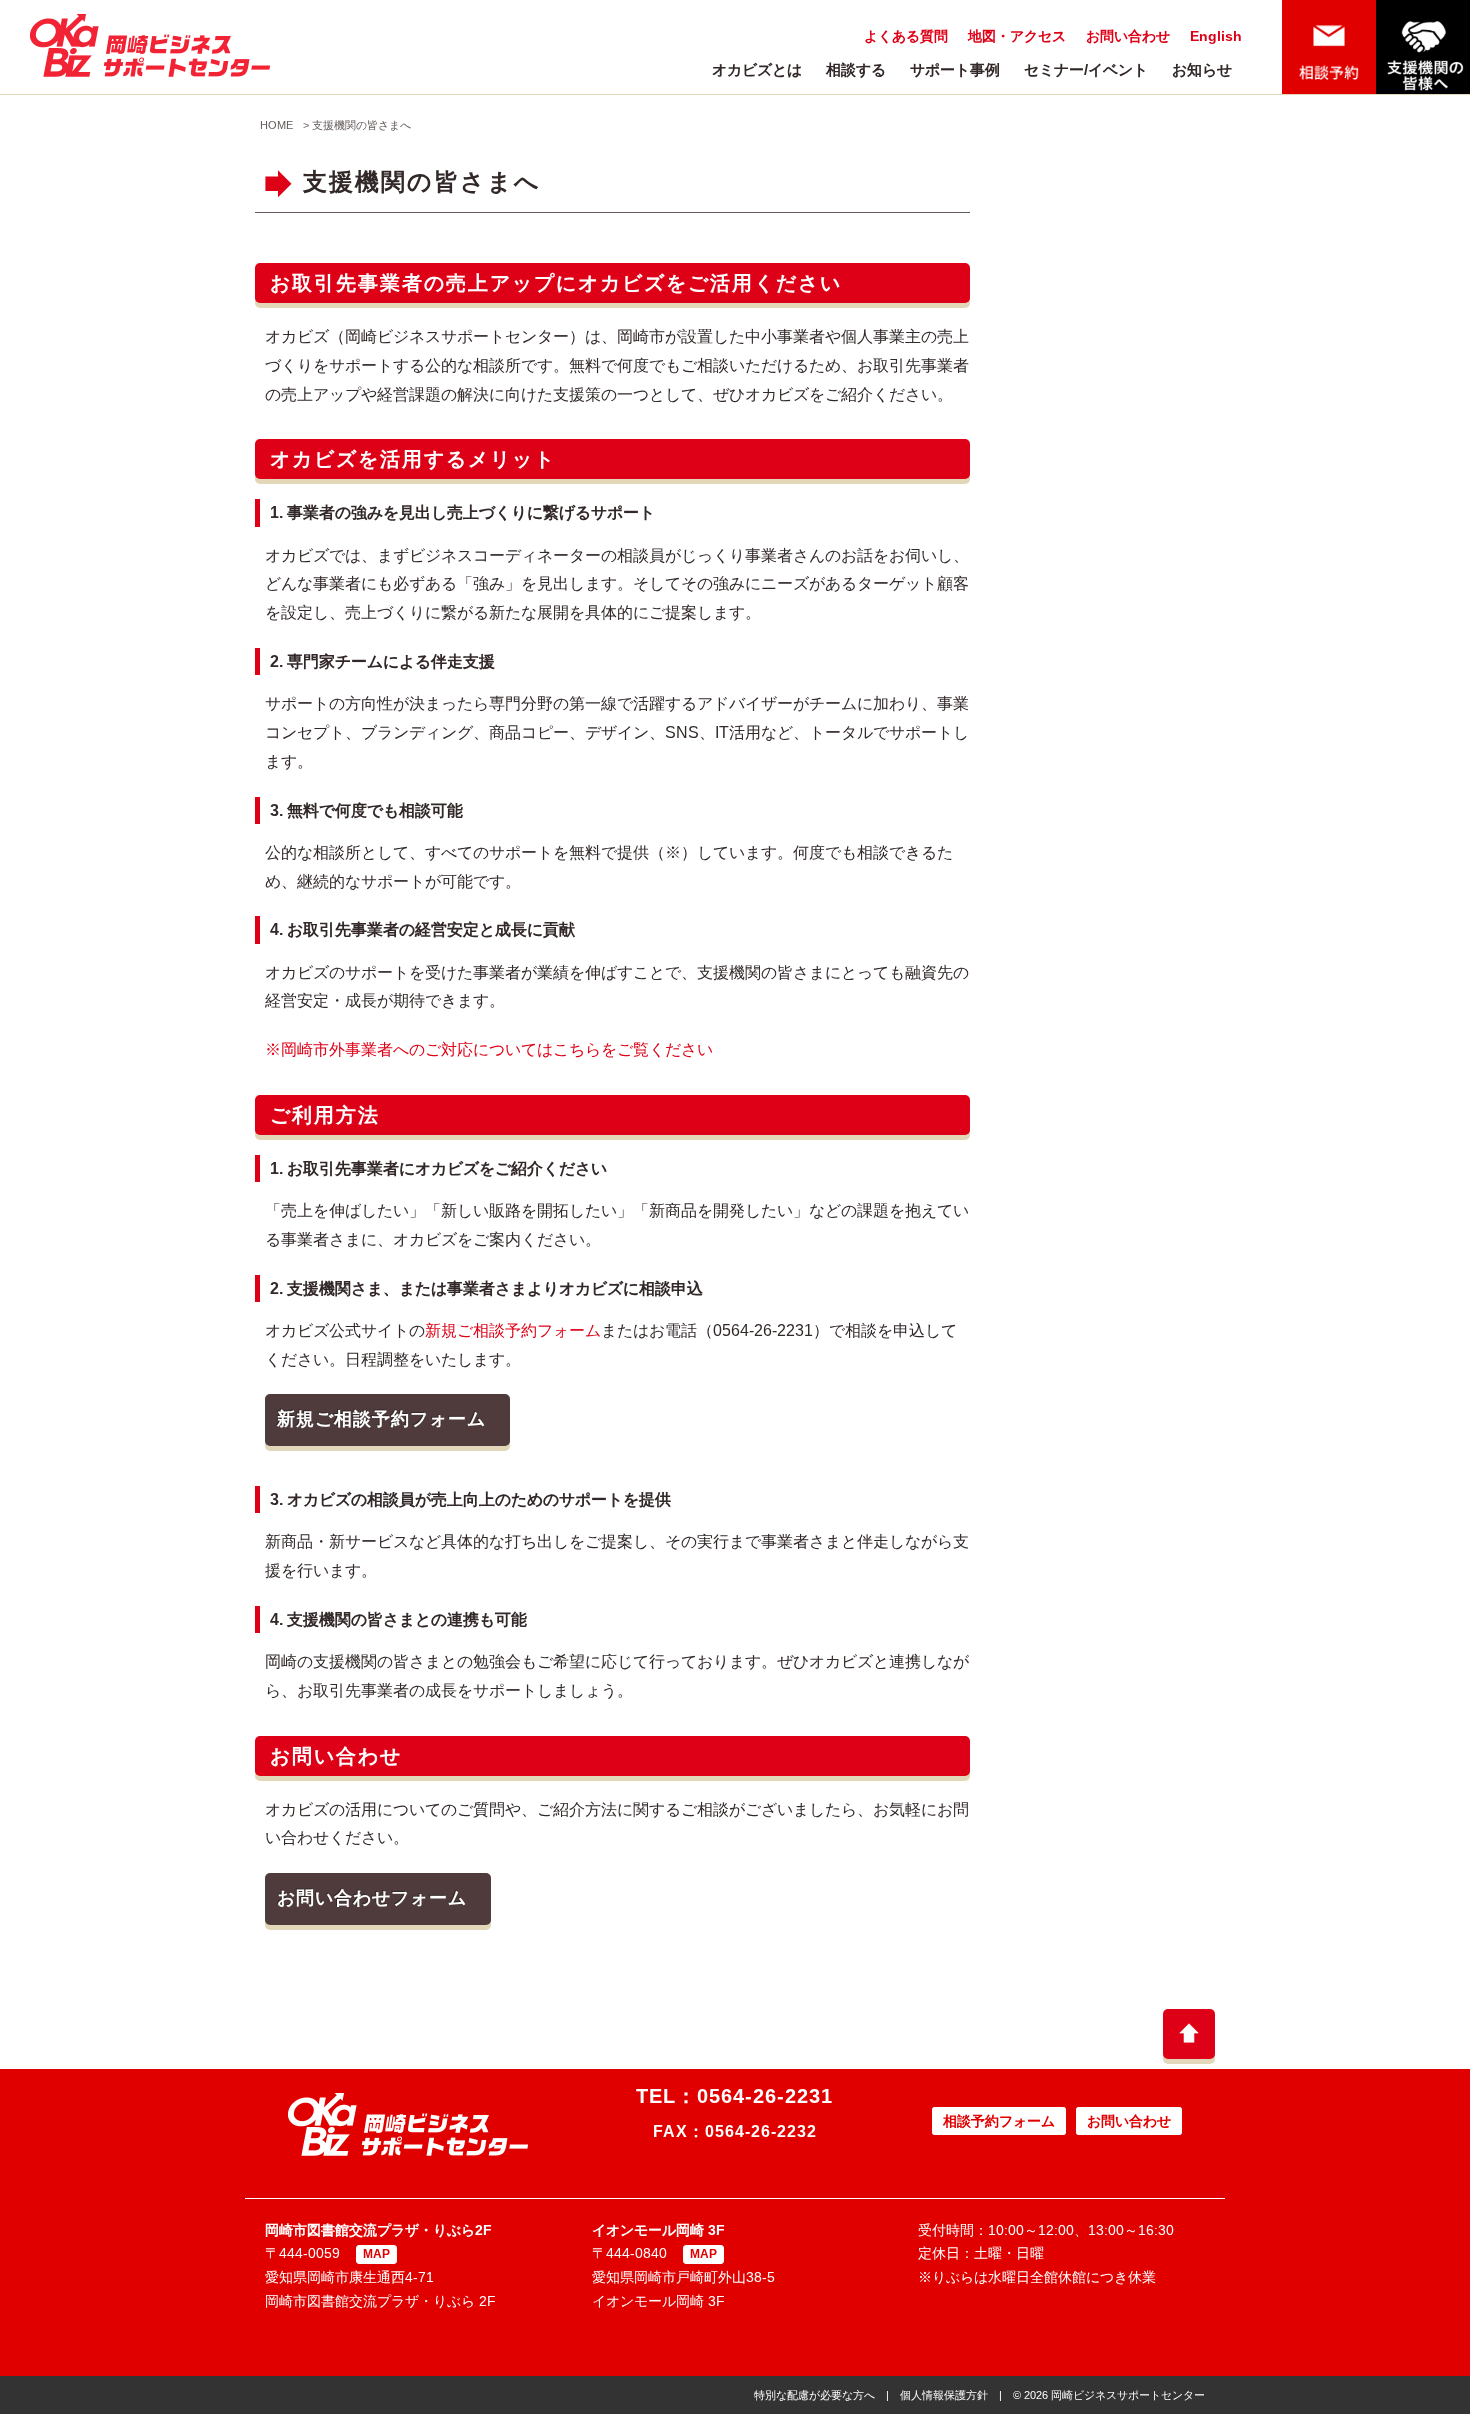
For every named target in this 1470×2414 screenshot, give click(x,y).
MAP (376, 2254)
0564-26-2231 (765, 2096)
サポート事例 (955, 69)
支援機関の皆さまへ (361, 125)
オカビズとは (757, 69)
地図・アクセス (1017, 36)
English (1216, 36)
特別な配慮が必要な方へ (814, 2395)
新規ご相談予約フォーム (513, 1330)
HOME (276, 125)
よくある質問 (906, 36)
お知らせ (1202, 69)
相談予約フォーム (999, 2121)
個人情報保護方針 (944, 2395)
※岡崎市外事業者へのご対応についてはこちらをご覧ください (489, 1049)
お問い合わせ (1128, 36)
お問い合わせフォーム (372, 1898)
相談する (856, 69)
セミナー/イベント (1086, 69)
